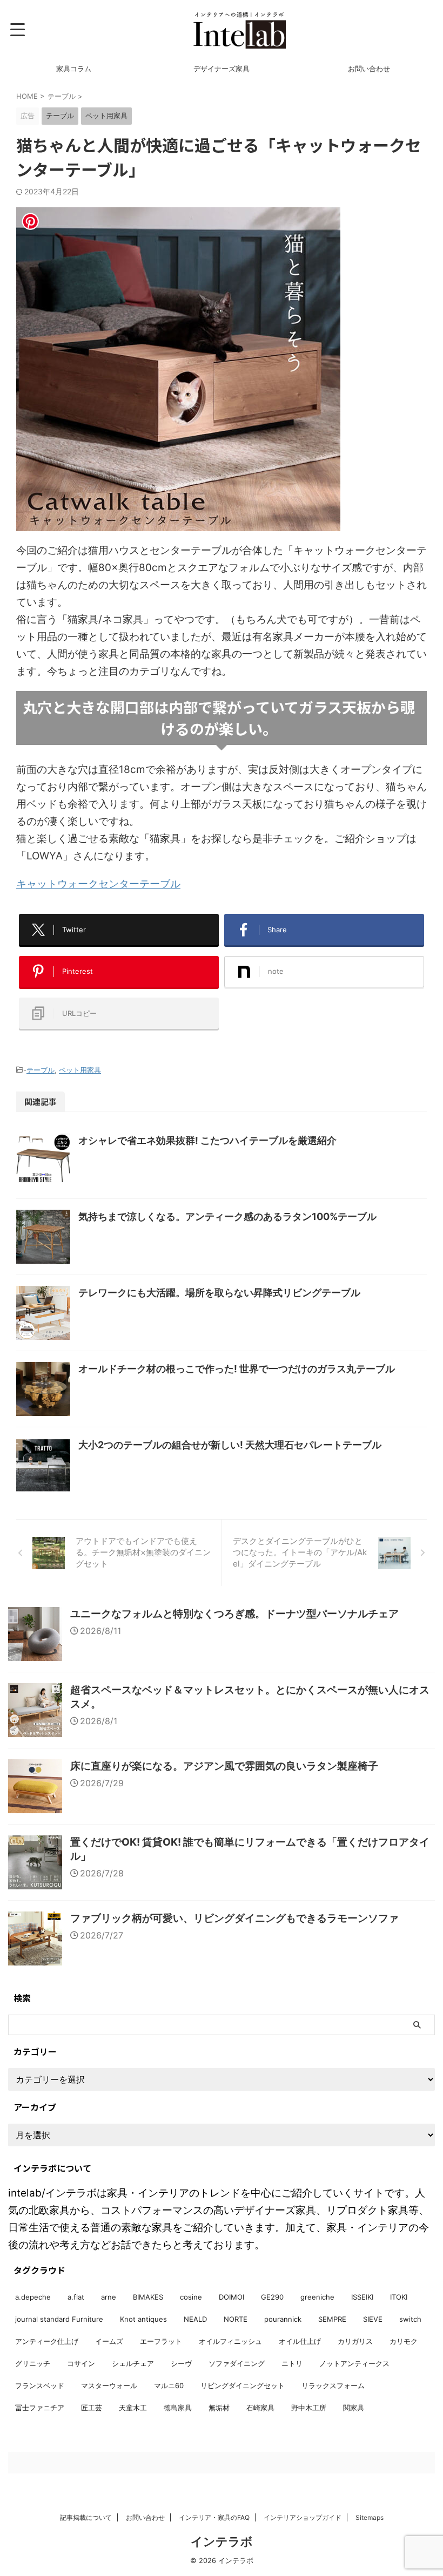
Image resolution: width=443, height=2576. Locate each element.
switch (410, 2319)
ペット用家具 (80, 1070)
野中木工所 (309, 2408)
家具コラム (74, 69)
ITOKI (399, 2297)
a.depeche (33, 2297)
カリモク (404, 2341)
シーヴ (181, 2363)
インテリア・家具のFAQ (214, 2517)
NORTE (236, 2319)
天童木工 (133, 2408)
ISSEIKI (362, 2297)
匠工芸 (92, 2408)
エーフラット (161, 2341)
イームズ (109, 2341)
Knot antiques (143, 2319)
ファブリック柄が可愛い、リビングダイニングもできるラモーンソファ (234, 1918)
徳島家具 (178, 2408)
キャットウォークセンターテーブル (98, 884)
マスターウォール (109, 2385)
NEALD (195, 2319)
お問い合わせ (369, 69)
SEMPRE (332, 2319)
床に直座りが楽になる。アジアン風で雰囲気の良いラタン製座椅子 (224, 1766)
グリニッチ (33, 2363)
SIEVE (373, 2319)
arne (109, 2297)
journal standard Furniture (59, 2319)
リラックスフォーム (333, 2385)
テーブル (41, 1070)
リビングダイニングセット (243, 2385)
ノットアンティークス (354, 2363)
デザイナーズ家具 (222, 69)
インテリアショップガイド (303, 2517)
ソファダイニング (237, 2363)
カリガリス (355, 2341)
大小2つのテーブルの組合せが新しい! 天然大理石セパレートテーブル (230, 1445)
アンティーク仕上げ (47, 2341)
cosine (191, 2297)
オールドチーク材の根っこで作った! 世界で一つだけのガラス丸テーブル (237, 1369)
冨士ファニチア (40, 2408)
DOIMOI (231, 2297)
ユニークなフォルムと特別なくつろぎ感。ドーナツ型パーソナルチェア (234, 1614)
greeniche (317, 2297)
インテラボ (222, 2541)
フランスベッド (40, 2385)
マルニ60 (169, 2385)
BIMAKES (148, 2297)
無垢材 (219, 2408)
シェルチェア (133, 2363)
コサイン (81, 2363)
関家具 (354, 2408)
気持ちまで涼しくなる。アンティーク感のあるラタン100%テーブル (227, 1216)
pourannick (283, 2319)
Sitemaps (370, 2517)
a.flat (76, 2297)
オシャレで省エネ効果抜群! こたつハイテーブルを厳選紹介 (207, 1140)
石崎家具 (260, 2408)
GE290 (272, 2297)
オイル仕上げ (300, 2341)
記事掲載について (86, 2517)
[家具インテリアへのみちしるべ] (239, 30)
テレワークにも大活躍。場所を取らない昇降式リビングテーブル (219, 1293)
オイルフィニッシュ (230, 2341)
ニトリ (292, 2363)
